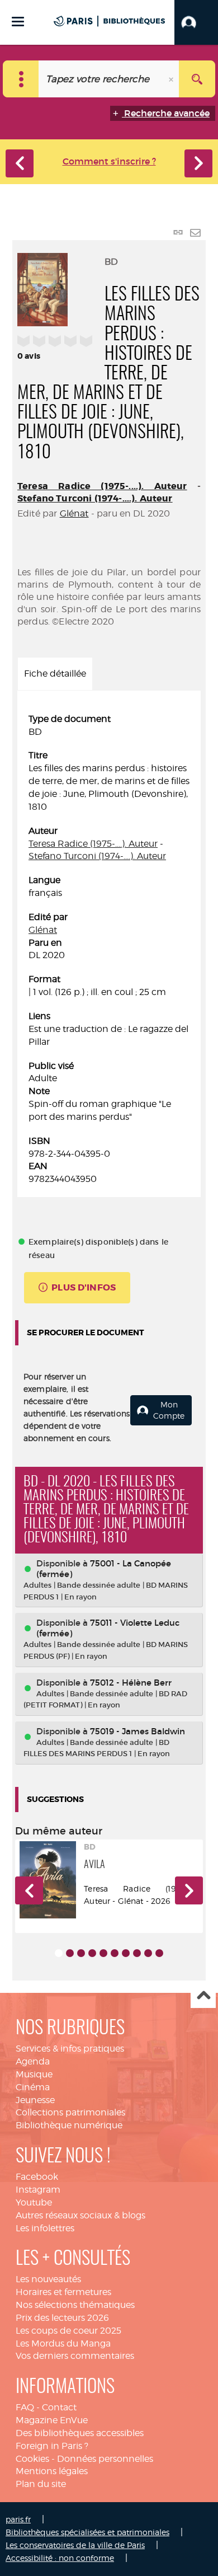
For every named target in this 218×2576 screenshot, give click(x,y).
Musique (34, 2074)
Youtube (34, 2202)
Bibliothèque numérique (69, 2125)
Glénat (74, 513)
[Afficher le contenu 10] (159, 1953)
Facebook (37, 2177)
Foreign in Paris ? (52, 2446)
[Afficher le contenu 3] (81, 1953)
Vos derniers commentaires (75, 2356)
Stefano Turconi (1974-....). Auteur (95, 498)
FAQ (25, 2407)
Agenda (33, 2061)
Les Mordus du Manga (63, 2343)
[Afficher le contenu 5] (103, 1953)
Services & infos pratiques (70, 2049)
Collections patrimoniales (70, 2112)
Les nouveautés (48, 2279)
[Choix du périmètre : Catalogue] (21, 79)
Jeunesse (35, 2100)
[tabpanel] (109, 949)
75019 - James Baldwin (138, 1731)
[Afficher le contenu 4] (92, 1953)
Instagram (38, 2190)
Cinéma (33, 2087)
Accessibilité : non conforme (60, 2558)
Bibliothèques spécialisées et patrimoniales (87, 2532)
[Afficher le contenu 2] (70, 1953)
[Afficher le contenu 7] (126, 1953)
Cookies (32, 2459)
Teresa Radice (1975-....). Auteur (102, 486)
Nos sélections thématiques (75, 2305)
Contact (59, 2407)
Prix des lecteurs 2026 (62, 2318)
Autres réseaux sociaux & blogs (80, 2215)
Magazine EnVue (52, 2420)
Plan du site (41, 2484)
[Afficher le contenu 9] (148, 1953)
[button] (196, 22)
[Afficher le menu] (18, 22)
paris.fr (18, 2519)
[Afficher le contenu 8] (137, 1953)
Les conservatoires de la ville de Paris (75, 2545)
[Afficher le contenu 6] (115, 1953)
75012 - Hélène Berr (131, 1683)
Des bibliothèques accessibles (80, 2433)
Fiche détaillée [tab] (55, 674)
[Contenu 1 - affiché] (59, 1953)
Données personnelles (105, 2459)
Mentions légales (52, 2471)
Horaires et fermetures (63, 2292)
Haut (203, 1996)
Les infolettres (45, 2228)
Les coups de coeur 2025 (68, 2331)
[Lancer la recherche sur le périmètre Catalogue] (197, 79)
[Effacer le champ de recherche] (172, 79)
